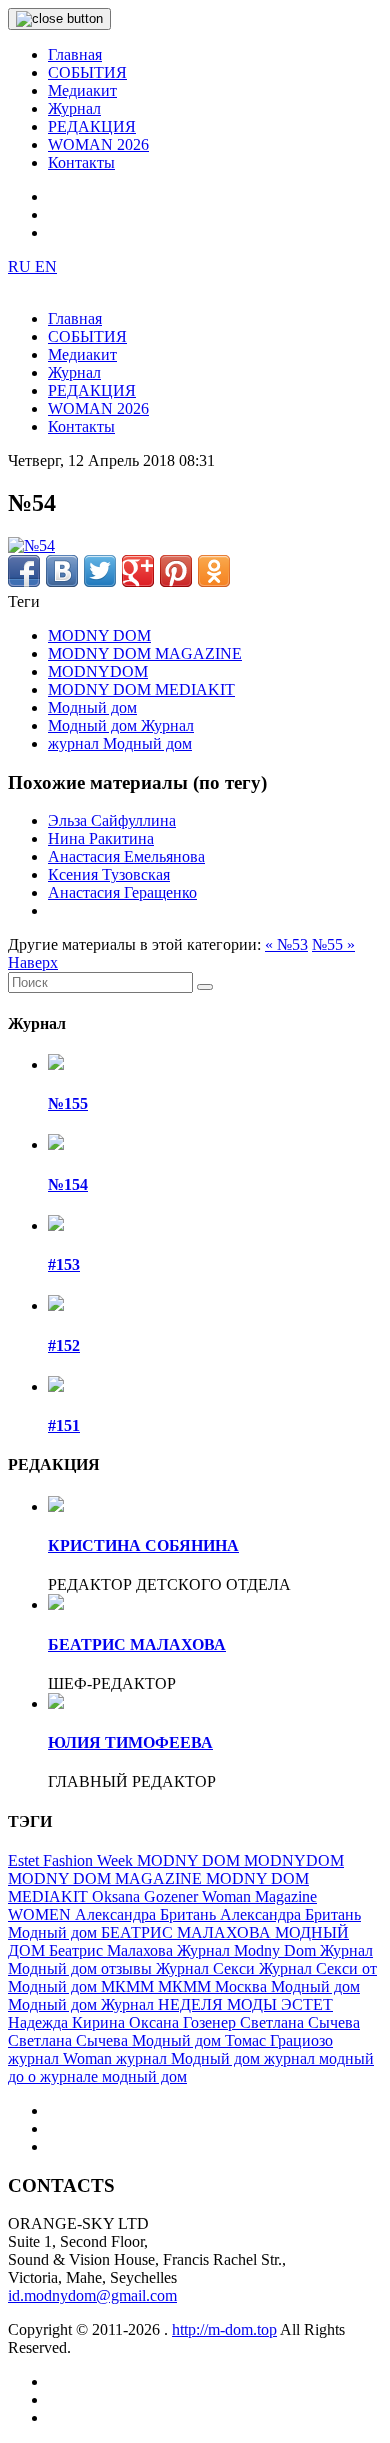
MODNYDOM (98, 671)
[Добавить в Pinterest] (176, 571)
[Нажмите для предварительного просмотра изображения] (31, 545)
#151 (64, 1425)
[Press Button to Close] (59, 19)
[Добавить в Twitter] (100, 571)
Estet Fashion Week (72, 1860)
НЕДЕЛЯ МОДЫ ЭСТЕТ (245, 2004)
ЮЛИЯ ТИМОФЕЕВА (130, 1742)
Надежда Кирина (68, 2022)
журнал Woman (62, 2058)
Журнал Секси (207, 1968)
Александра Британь (147, 1914)
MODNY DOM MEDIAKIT (141, 689)
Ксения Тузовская (109, 874)
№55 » (333, 944)
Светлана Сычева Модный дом (116, 2040)
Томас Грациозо (279, 2040)
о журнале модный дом (107, 2076)
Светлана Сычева (300, 2022)
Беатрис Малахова (113, 1950)
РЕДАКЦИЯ (92, 126)
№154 (68, 1184)
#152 (64, 1345)
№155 (68, 1103)
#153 (64, 1264)
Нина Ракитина (101, 838)
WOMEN (41, 1914)
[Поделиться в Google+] (138, 571)
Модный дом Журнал (121, 725)
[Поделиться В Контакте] (62, 571)
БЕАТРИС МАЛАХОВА (137, 1644)
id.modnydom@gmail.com (92, 2295)
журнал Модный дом (120, 743)
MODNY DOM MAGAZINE (145, 653)
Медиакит (82, 90)
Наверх (33, 962)
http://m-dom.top (224, 2329)
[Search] (205, 987)
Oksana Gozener (147, 1896)
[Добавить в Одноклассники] (214, 571)
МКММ (129, 1986)
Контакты (81, 162)
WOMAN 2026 (98, 144)
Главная (75, 54)
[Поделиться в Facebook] (24, 571)
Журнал (74, 108)
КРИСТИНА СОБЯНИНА (143, 1545)
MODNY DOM (99, 635)
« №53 (286, 944)
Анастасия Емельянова (126, 856)
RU (21, 266)
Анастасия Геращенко (122, 892)
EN (46, 266)
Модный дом (92, 707)
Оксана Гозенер (184, 2022)
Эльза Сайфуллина (112, 820)
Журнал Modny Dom (248, 1950)
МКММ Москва (214, 1986)
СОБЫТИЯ (87, 72)
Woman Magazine (259, 1896)
